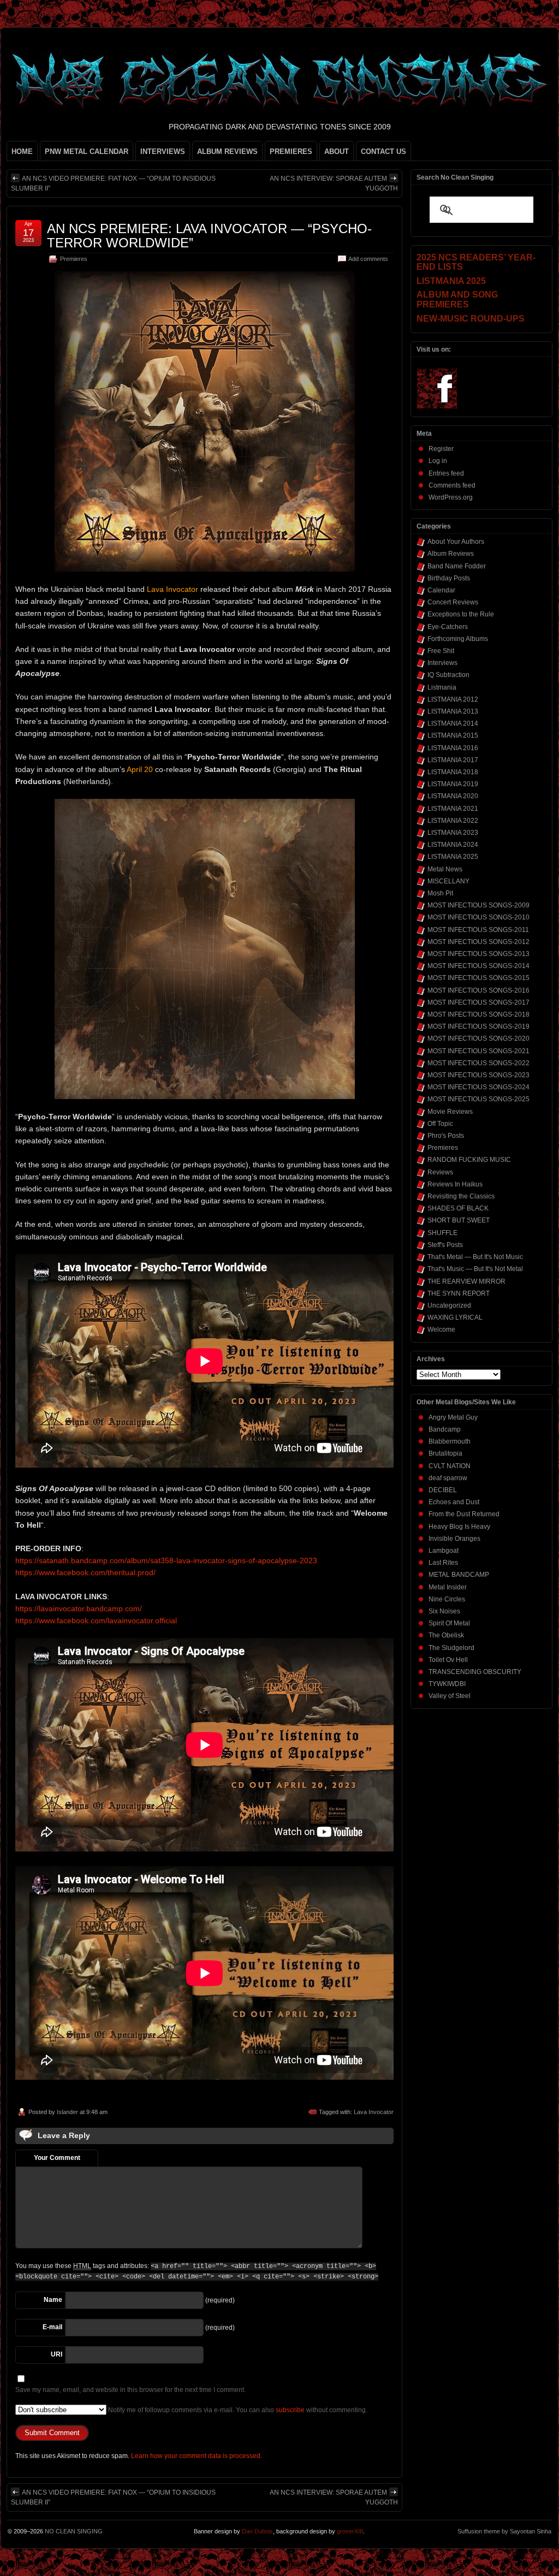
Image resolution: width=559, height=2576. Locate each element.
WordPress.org (451, 497)
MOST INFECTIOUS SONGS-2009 (478, 905)
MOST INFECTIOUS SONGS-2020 (478, 1038)
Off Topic (440, 1124)
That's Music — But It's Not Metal (475, 1269)
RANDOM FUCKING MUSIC (469, 1160)
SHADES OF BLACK (458, 1208)
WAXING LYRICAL (455, 1317)
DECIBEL (443, 1490)
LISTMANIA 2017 (453, 760)
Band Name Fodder (457, 566)
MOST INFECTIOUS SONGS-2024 (478, 1087)
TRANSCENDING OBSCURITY (475, 1672)
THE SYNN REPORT (459, 1293)
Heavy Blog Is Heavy (459, 1527)
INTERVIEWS (163, 152)
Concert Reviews (453, 602)
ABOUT (337, 152)
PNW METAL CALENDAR (87, 152)
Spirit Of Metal (449, 1623)
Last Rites (443, 1563)
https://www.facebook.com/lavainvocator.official (96, 1621)
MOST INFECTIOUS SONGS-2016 (478, 990)
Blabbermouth (450, 1441)
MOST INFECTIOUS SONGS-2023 (478, 1075)
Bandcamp (445, 1429)
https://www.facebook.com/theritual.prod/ (85, 1572)
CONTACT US (383, 152)
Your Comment (57, 2158)
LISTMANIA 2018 (453, 772)
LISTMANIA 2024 (453, 845)
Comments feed (452, 485)
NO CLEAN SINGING (74, 2531)
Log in (438, 461)
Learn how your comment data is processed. (197, 2456)
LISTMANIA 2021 (453, 809)
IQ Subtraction (448, 675)
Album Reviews (451, 554)
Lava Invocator (374, 2112)
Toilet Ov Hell (448, 1660)
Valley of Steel (450, 1696)
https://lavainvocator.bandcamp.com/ (79, 1608)
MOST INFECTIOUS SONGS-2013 (478, 954)
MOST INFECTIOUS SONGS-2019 (478, 1026)
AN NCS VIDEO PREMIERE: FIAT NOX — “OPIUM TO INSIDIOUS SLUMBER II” (113, 183)
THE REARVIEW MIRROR (466, 1281)
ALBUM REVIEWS (227, 152)
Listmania (442, 687)
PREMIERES (291, 152)
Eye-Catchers (448, 627)
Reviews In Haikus (455, 1184)
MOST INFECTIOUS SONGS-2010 (478, 917)
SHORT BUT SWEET (459, 1220)
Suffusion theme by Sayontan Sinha (504, 2531)
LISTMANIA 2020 (453, 796)
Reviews (440, 1172)
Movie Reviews (450, 1112)
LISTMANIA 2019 (453, 784)
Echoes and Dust (454, 1502)
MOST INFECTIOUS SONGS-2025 (478, 1099)
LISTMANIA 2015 (453, 735)
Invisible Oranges (454, 1539)
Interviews (442, 663)
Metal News (445, 869)
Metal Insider (448, 1587)
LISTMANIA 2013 (453, 711)
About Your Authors (456, 542)
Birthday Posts (449, 578)
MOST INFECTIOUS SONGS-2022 (478, 1063)
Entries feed (446, 473)
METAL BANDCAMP (459, 1575)
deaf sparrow (448, 1478)
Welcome (441, 1329)
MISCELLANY (448, 881)
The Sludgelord (451, 1648)
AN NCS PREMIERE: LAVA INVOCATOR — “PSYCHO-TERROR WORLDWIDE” (209, 236)
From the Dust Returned (464, 1514)
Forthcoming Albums (458, 639)
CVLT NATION (450, 1466)
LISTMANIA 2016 (453, 748)
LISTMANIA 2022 (453, 821)
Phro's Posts (446, 1136)
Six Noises (444, 1611)
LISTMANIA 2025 (453, 857)
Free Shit (441, 651)
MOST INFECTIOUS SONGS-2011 (478, 930)
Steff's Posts (445, 1245)
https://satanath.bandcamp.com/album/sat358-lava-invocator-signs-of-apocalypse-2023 (166, 1560)
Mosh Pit (440, 893)
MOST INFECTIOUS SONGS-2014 (478, 966)
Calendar (441, 590)
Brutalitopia (445, 1453)
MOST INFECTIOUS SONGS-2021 (478, 1051)
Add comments (368, 259)
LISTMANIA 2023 (453, 833)
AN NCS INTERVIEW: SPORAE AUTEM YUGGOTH (334, 183)
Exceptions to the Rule (461, 614)
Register (441, 449)
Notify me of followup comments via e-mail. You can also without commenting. (237, 2410)
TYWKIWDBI (447, 1684)
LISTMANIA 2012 (453, 699)
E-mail (52, 2327)
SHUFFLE (442, 1233)
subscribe (290, 2410)
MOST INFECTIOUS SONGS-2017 (478, 1002)
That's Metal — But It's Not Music (475, 1257)
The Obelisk (446, 1635)
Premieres (74, 259)
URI (57, 2354)
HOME (22, 152)
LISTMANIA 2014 (453, 723)
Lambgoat (444, 1551)
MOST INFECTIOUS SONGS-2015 (478, 978)
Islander (67, 2112)
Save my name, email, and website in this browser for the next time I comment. (130, 2390)
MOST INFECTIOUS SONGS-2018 (478, 1014)
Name (53, 2300)
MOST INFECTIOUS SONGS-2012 (478, 942)
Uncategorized (449, 1305)
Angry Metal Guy (453, 1417)
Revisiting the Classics (461, 1196)
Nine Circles (447, 1599)
